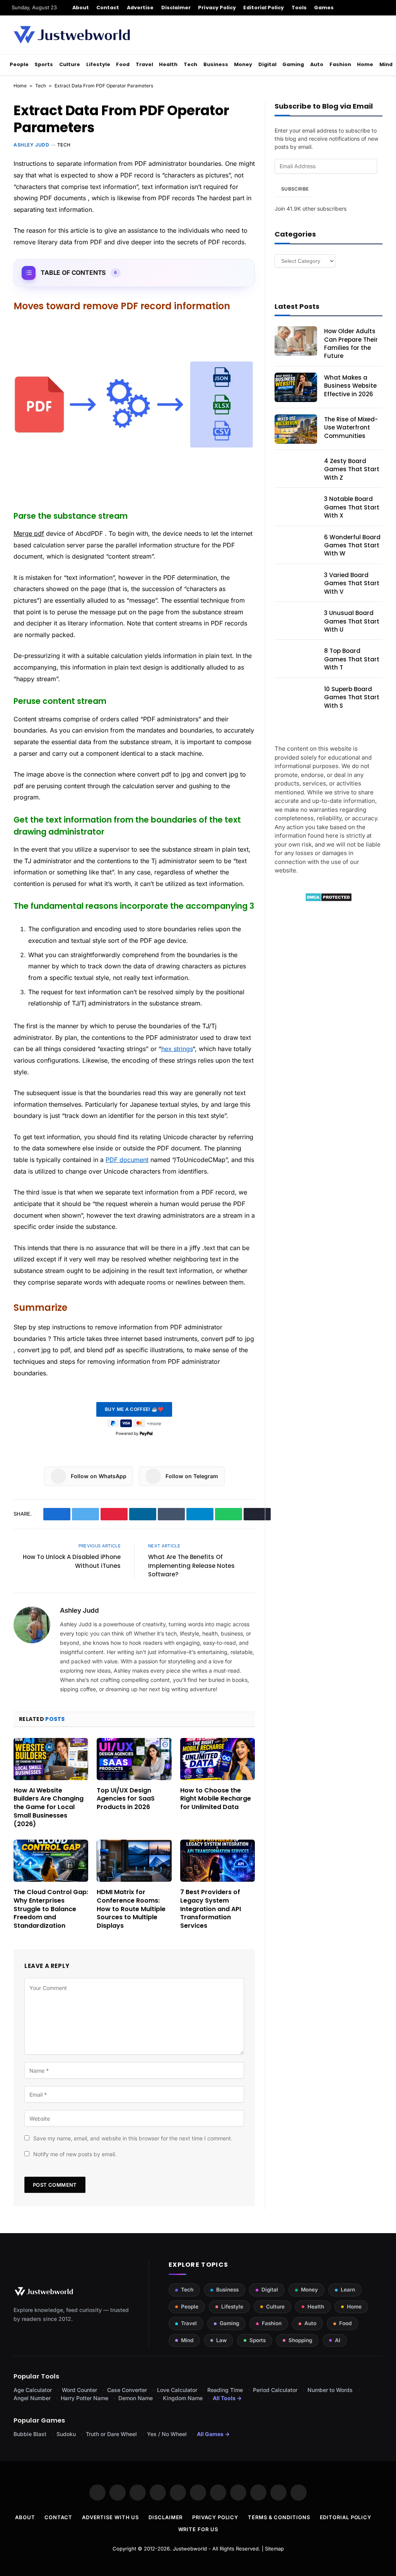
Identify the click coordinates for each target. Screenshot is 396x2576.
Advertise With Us (110, 2517)
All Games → (213, 2434)
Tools (299, 8)
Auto (317, 64)
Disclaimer (176, 8)
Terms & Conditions (279, 2517)
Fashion (340, 64)
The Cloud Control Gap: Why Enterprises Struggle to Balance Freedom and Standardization (51, 1909)
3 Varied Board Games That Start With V (352, 583)
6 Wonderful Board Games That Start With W (352, 545)
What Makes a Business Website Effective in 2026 (350, 386)
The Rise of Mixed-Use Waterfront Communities (351, 428)
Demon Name (136, 2398)
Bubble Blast (30, 2434)
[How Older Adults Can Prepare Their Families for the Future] (296, 341)
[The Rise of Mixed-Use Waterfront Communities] (296, 429)
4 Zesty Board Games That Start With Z (352, 469)
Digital (267, 64)
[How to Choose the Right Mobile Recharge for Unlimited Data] (218, 1759)
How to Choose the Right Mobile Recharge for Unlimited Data (216, 1799)
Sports (44, 64)
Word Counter (79, 2390)
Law (221, 2340)
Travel (144, 64)
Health (168, 64)
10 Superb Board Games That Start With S (352, 697)
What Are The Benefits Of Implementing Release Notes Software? (191, 1566)
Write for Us (198, 2529)
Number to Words (330, 2390)
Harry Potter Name (84, 2398)
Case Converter (127, 2390)
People (19, 64)
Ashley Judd (32, 145)
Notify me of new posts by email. (75, 2154)
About (81, 8)
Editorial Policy (264, 8)
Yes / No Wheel (167, 2434)
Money (243, 64)
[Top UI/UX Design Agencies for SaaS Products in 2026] (134, 1759)
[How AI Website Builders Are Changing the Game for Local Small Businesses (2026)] (51, 1759)
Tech (190, 64)
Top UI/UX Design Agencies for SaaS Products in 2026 (126, 1799)
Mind (386, 64)
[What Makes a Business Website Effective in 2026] (296, 387)
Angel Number (32, 2398)
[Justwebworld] (72, 35)
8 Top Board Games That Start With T (352, 659)
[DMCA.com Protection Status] (329, 900)
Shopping (300, 2340)
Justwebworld (190, 2549)
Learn (348, 2290)
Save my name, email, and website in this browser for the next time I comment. (133, 2138)
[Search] (381, 8)
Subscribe (295, 189)
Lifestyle (98, 64)
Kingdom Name (183, 2398)
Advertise (140, 8)
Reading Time (225, 2390)
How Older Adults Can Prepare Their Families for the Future (351, 343)
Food (123, 64)
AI (338, 2340)
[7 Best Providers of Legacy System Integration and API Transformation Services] (218, 1861)
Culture (70, 64)
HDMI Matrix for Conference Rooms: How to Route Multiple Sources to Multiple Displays (131, 1909)
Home (365, 64)
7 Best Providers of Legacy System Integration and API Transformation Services (211, 1909)
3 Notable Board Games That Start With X (352, 507)
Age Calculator (33, 2390)
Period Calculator (275, 2390)
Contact (108, 8)
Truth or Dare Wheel (111, 2434)
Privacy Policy (217, 8)
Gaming (293, 64)
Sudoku (66, 2434)
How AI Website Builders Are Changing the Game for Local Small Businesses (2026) (49, 1807)
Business (216, 64)
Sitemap (274, 2549)
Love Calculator (177, 2390)
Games (324, 8)
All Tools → (227, 2398)
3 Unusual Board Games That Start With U (352, 621)
